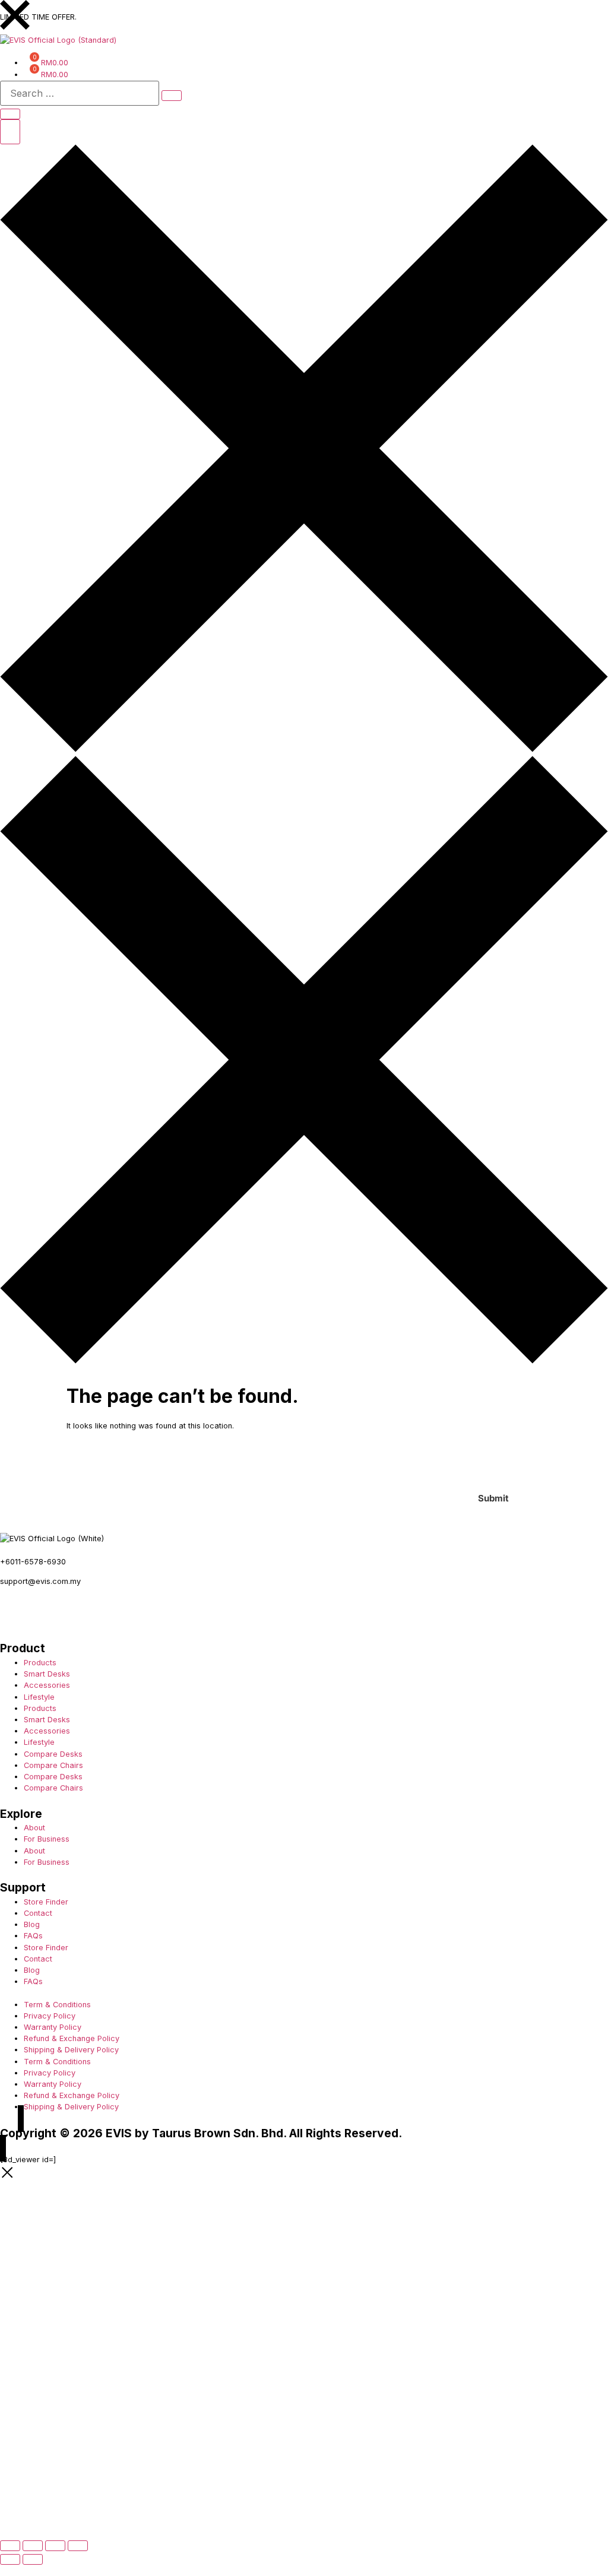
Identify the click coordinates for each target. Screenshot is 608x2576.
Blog (32, 1924)
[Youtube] (79, 1611)
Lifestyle (39, 1697)
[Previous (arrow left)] (10, 2559)
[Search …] (80, 93)
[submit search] (172, 96)
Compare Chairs (53, 1765)
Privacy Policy (50, 2016)
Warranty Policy (53, 2027)
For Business (47, 1839)
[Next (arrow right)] (33, 2559)
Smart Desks (47, 1674)
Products (40, 1663)
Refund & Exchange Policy (72, 2038)
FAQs (33, 1936)
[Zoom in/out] (10, 2546)
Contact (38, 1913)
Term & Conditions (57, 2005)
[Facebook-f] (47, 1611)
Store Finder (46, 1902)
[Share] (55, 2546)
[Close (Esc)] (78, 2546)
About (34, 1828)
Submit (493, 1498)
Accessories (47, 1685)
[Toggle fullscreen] (33, 2546)
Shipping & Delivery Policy (71, 2050)
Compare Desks (53, 1754)
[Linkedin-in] (111, 1611)
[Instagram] (15, 1611)
